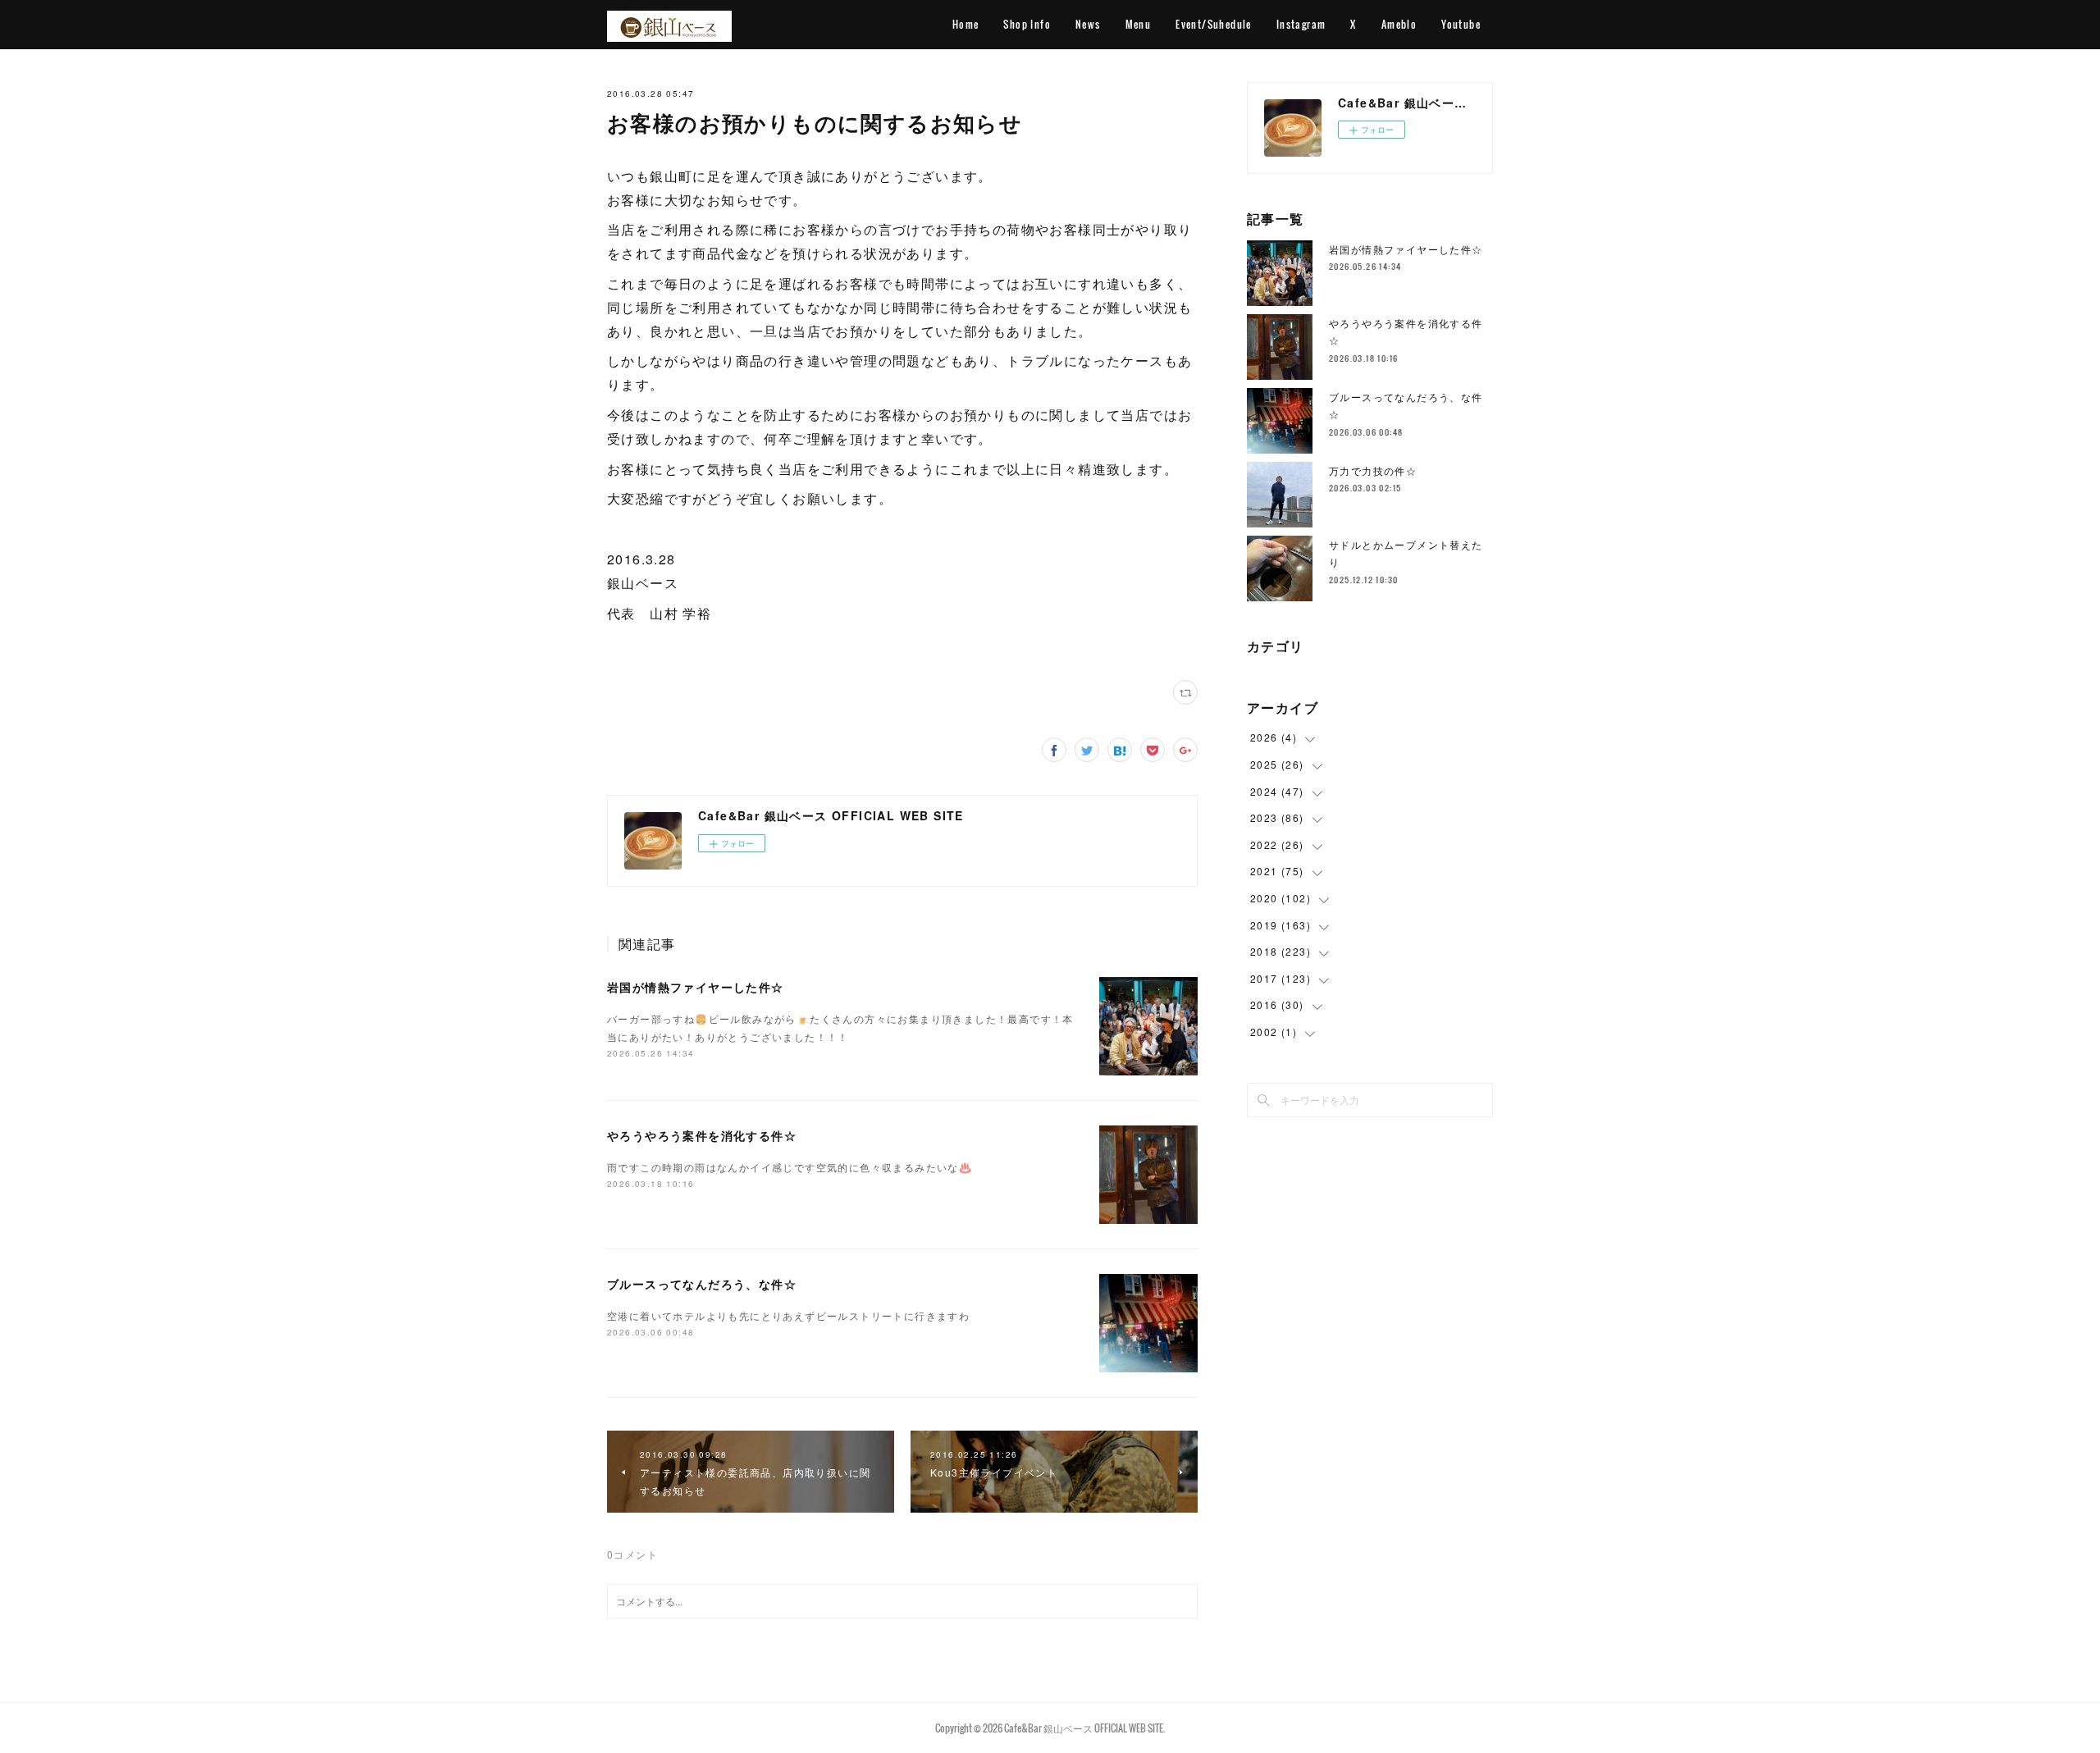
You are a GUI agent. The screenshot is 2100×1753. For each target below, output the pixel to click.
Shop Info (1027, 24)
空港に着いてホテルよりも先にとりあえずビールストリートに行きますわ (788, 1315)
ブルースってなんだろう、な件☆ (702, 1284)
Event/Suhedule (1214, 24)
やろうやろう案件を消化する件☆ (702, 1135)
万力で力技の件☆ (1373, 470)
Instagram (1301, 24)
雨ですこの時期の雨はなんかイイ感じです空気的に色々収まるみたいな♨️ (790, 1167)
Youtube (1461, 24)
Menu (1139, 24)
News (1088, 24)
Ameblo (1399, 24)
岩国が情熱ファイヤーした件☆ (696, 987)
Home (966, 24)
